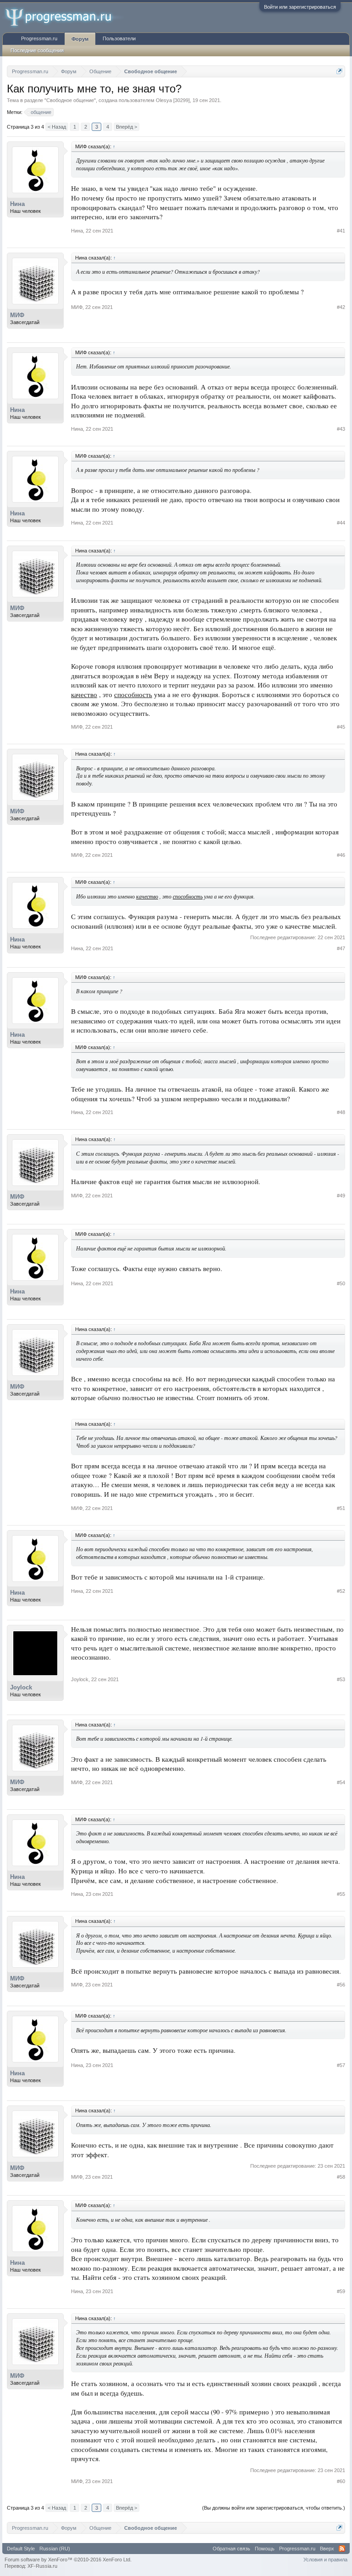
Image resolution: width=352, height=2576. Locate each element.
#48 (341, 1112)
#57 (341, 2065)
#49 (341, 1196)
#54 (341, 1782)
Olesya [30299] (173, 100)
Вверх (327, 2549)
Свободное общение (70, 100)
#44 (341, 523)
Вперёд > (126, 127)
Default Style (21, 2549)
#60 (341, 2481)
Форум (80, 39)
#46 (341, 855)
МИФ (17, 315)
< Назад (57, 127)
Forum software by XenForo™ (68, 2560)
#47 (341, 948)
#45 (341, 727)
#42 (341, 307)
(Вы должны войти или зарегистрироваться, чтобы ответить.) (274, 2508)
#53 (341, 1679)
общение (41, 112)
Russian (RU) (55, 2549)
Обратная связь (231, 2549)
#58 (341, 2177)
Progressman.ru (39, 38)
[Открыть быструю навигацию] (339, 71)
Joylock (21, 1687)
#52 (341, 1591)
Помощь (265, 2549)
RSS (342, 2549)
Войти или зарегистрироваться (300, 7)
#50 (341, 1283)
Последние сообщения (37, 50)
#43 (341, 429)
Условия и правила (325, 2560)
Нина (17, 204)
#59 (341, 2291)
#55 (341, 1894)
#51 (341, 1508)
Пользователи (119, 38)
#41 (341, 231)
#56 (341, 1985)
